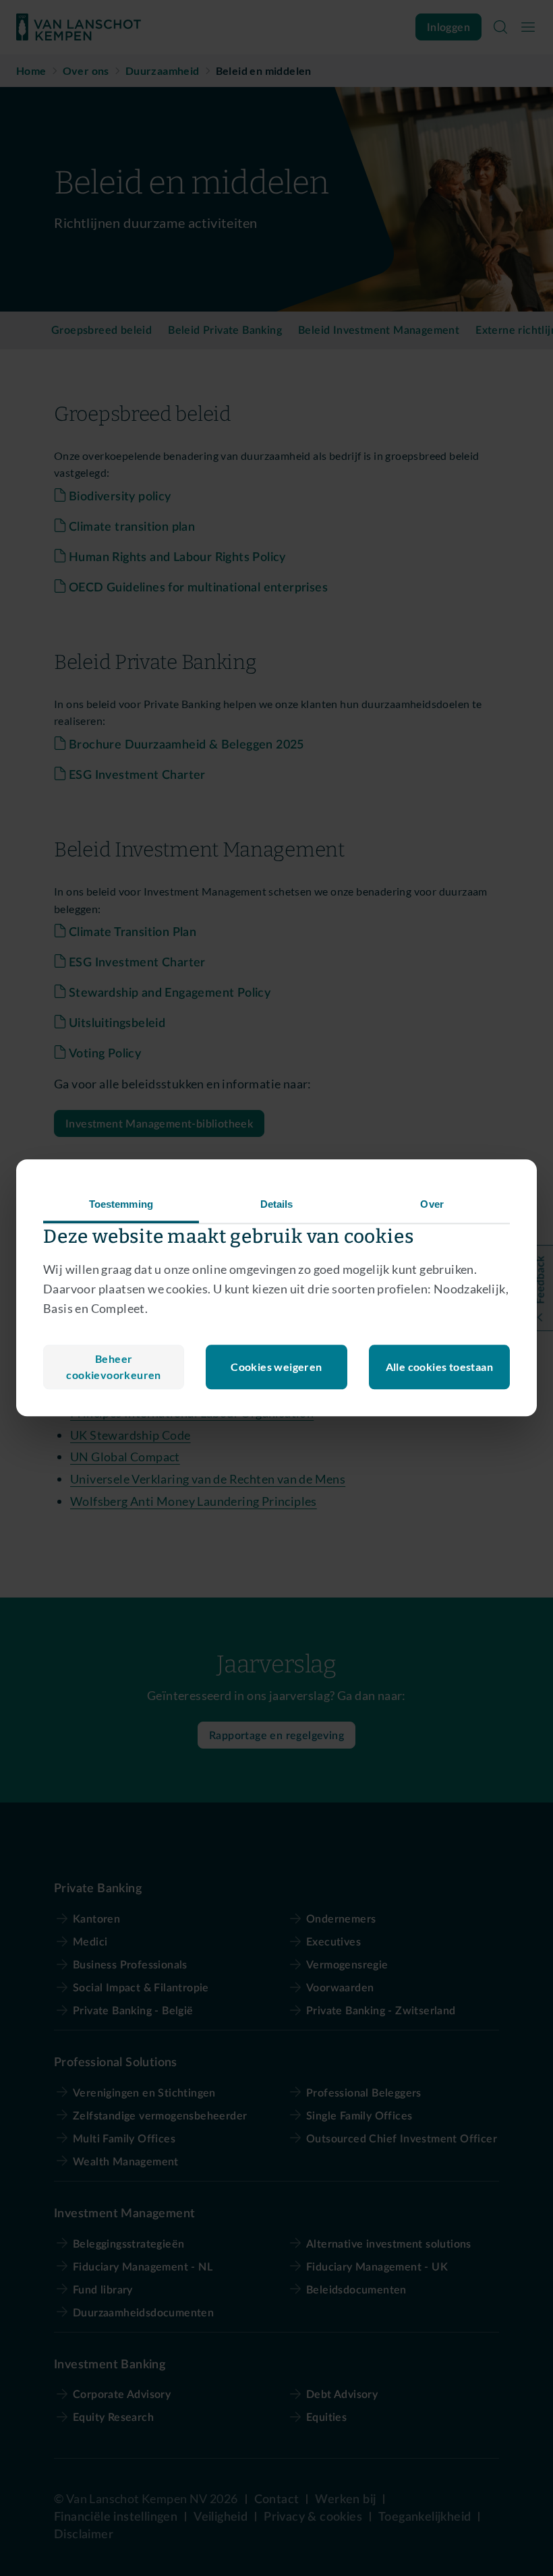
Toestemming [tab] (121, 1204)
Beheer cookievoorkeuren (113, 1367)
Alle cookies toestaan (439, 1367)
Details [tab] (277, 1204)
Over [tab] (432, 1204)
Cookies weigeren (276, 1367)
